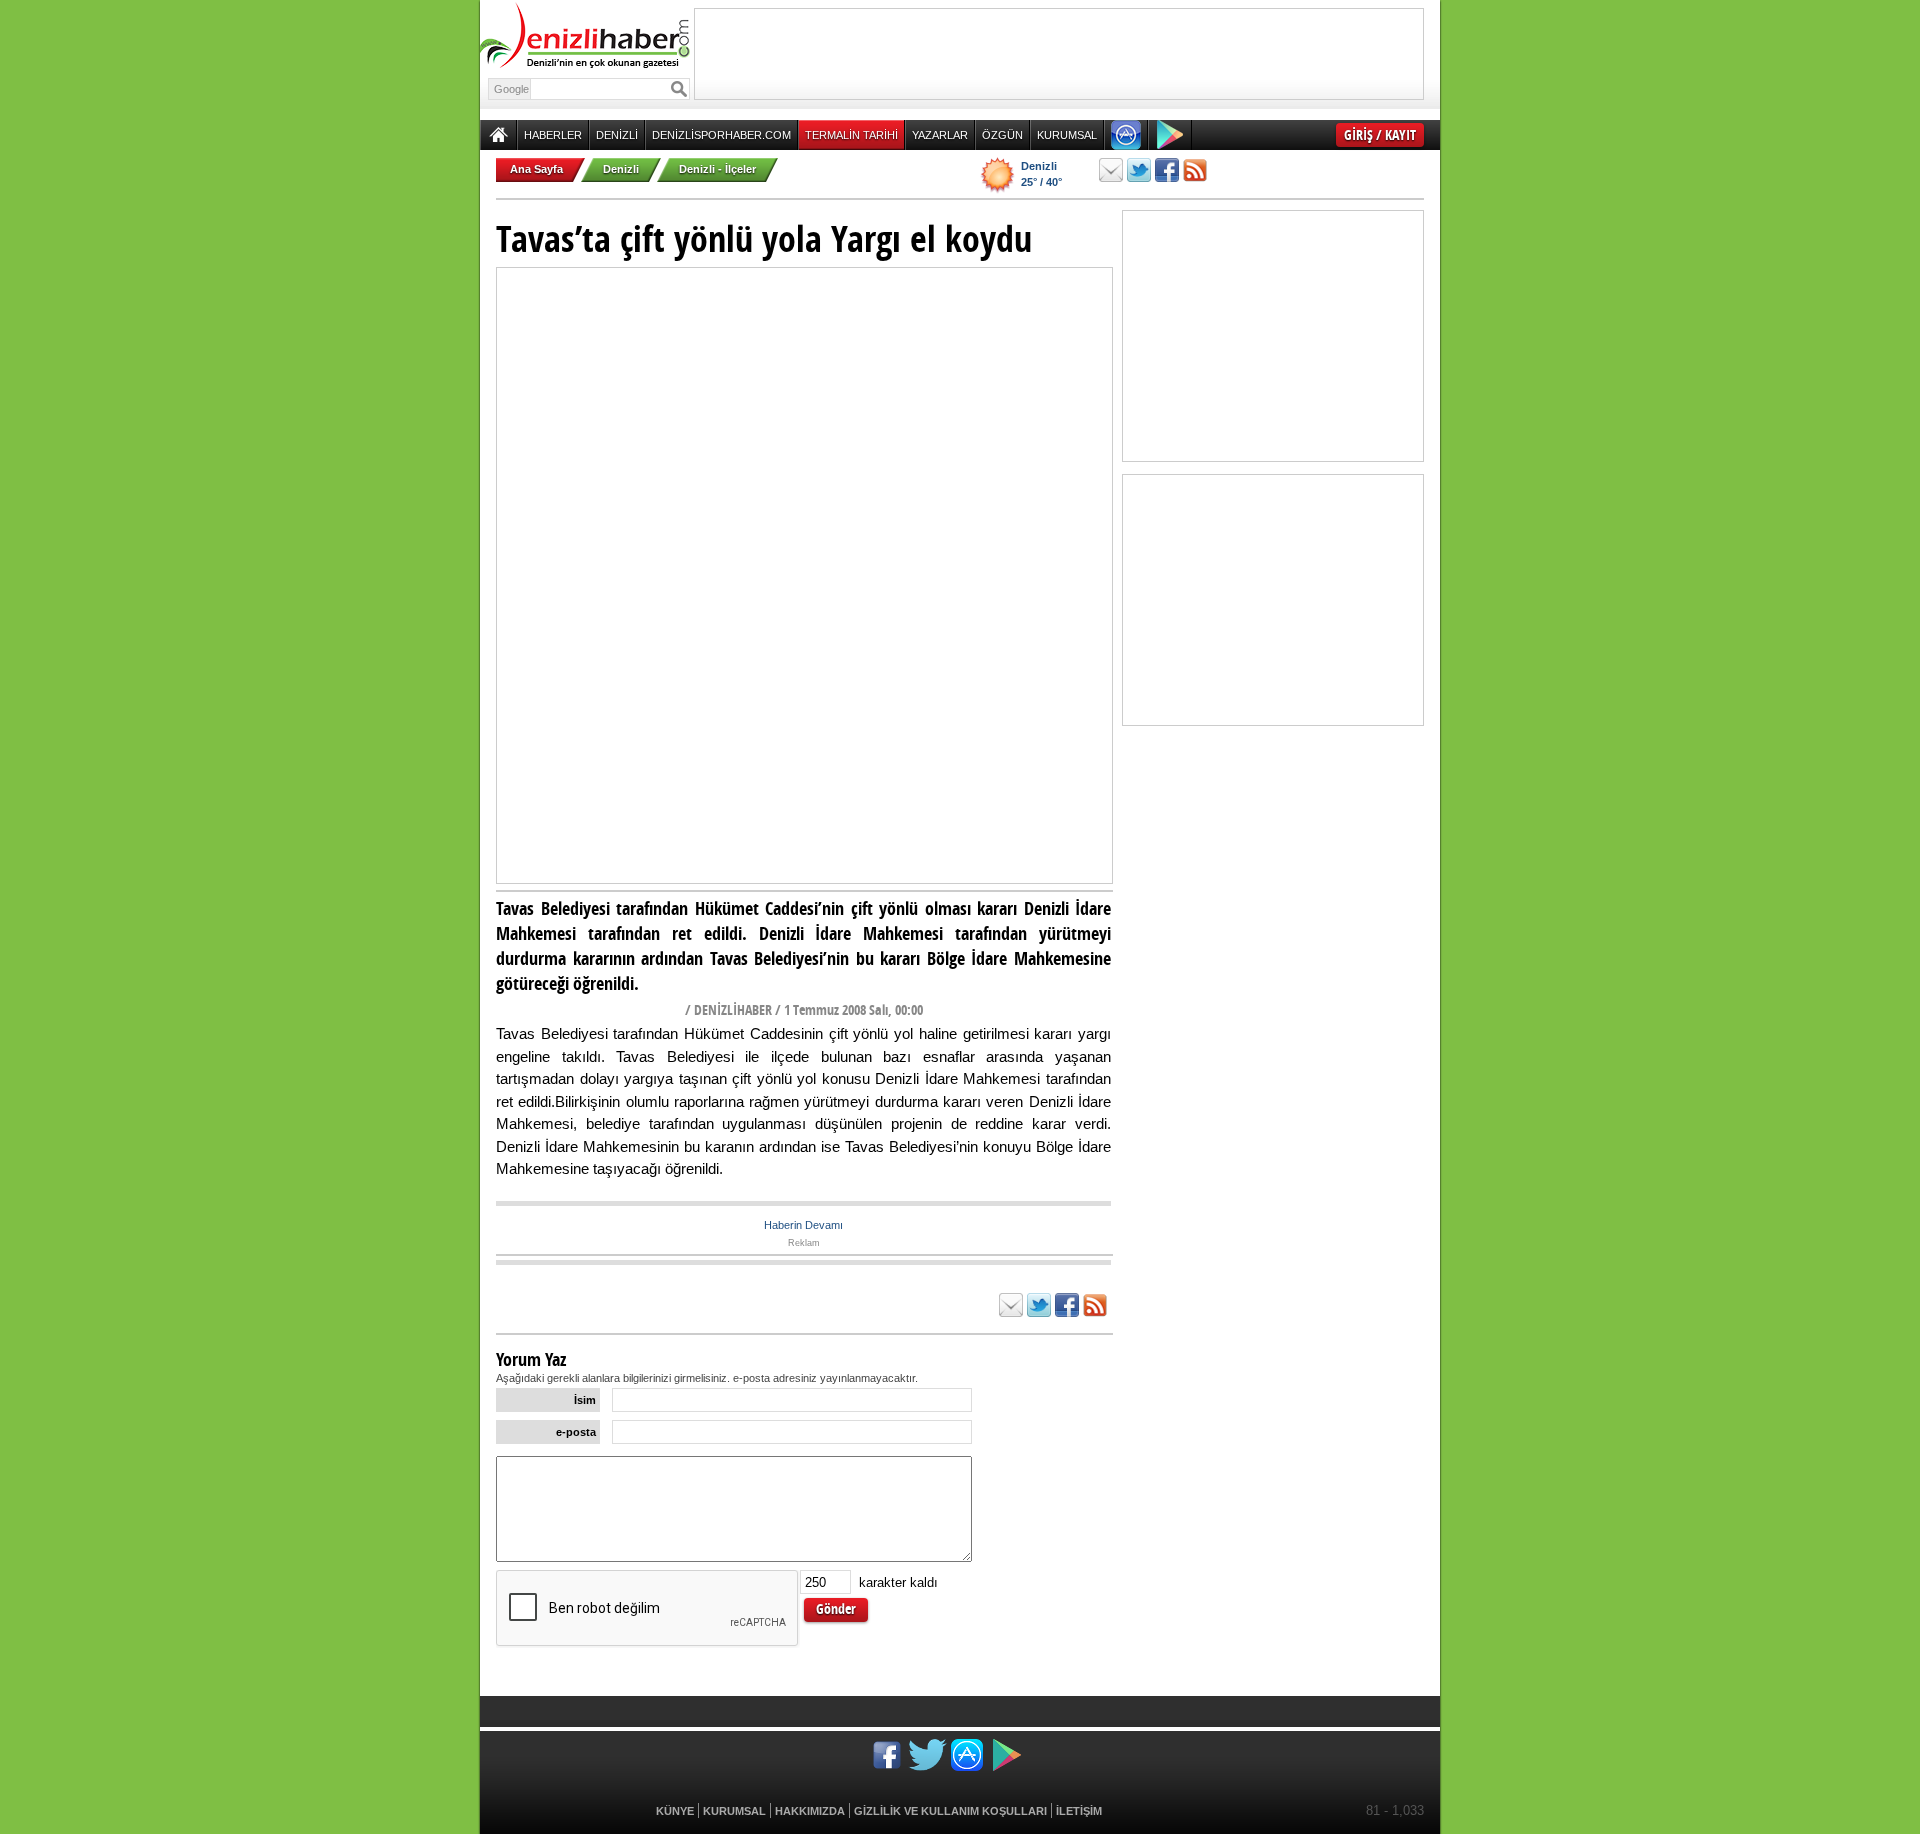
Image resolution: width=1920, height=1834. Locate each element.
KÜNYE (675, 1811)
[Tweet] (1139, 170)
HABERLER (553, 135)
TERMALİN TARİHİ (851, 135)
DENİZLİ (617, 135)
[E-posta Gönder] (1111, 170)
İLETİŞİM (1079, 1811)
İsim (585, 1400)
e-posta (576, 1432)
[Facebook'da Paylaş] (1167, 170)
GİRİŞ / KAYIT (1380, 134)
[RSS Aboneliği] (1195, 170)
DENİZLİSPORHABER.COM (721, 135)
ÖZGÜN (1002, 135)
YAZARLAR (940, 135)
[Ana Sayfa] (498, 135)
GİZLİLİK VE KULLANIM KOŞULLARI (950, 1811)
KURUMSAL (1067, 135)
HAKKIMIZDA (810, 1811)
